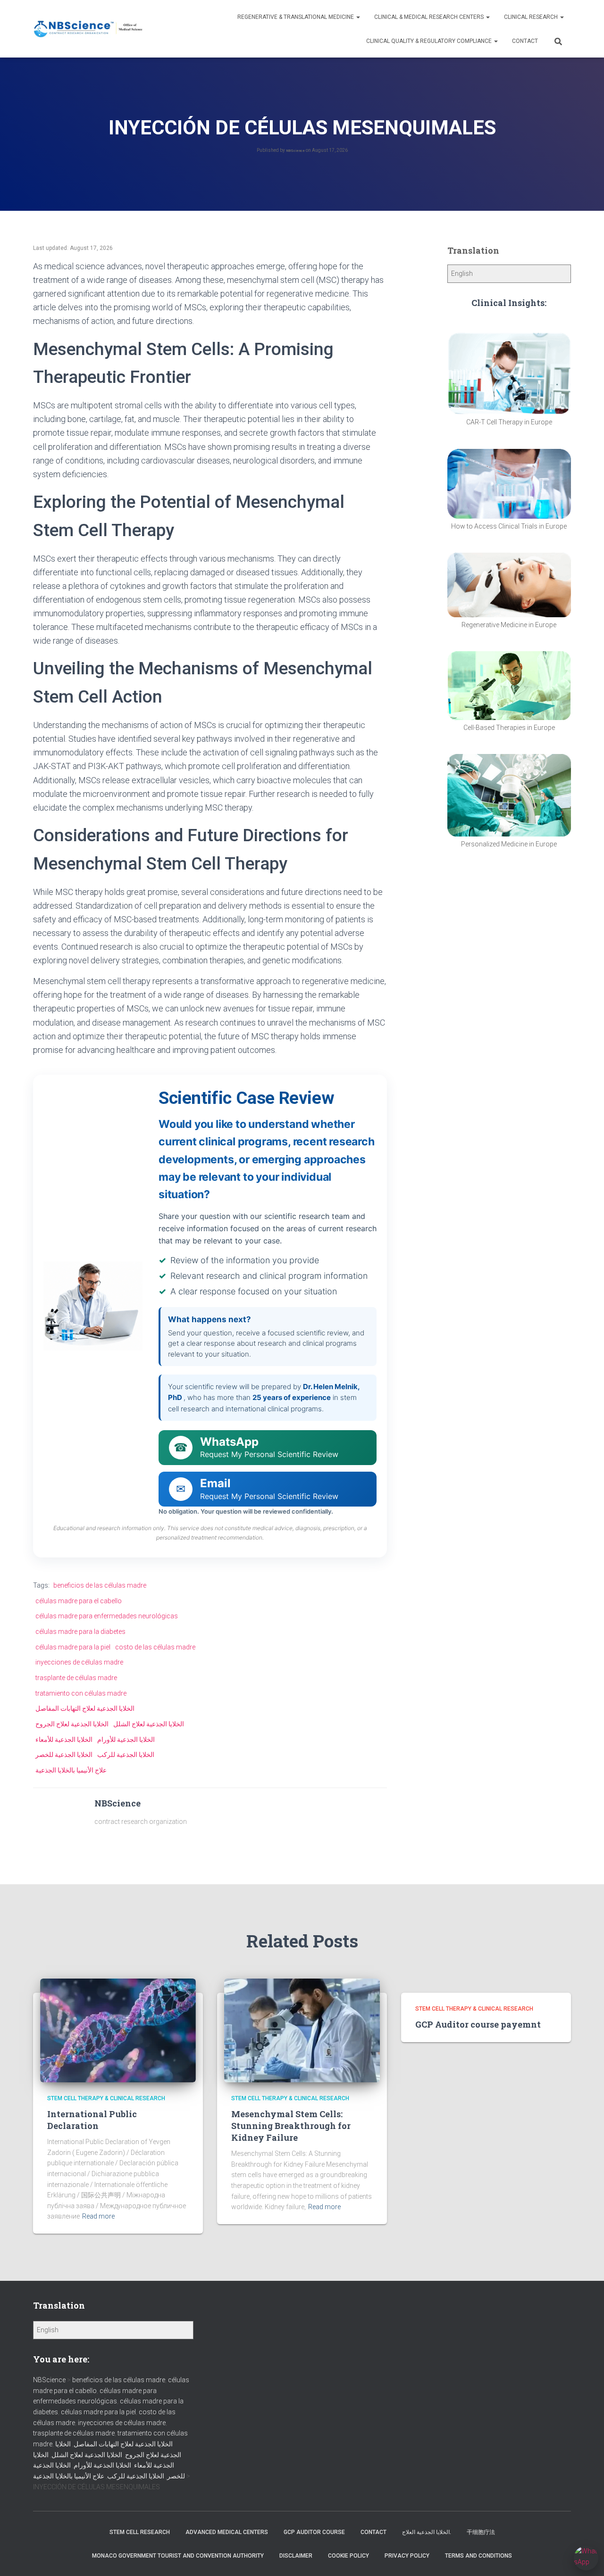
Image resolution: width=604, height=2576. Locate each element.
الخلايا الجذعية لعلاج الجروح (72, 1724)
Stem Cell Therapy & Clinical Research (106, 2098)
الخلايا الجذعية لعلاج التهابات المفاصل (85, 1708)
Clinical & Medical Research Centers (430, 17)
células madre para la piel (73, 1647)
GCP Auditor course (314, 2532)
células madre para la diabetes (80, 1632)
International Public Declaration (92, 2120)
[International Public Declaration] (118, 2030)
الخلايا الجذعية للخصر (64, 1755)
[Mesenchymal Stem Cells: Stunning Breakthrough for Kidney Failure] (302, 2030)
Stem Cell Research (140, 2532)
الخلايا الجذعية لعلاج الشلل (149, 1724)
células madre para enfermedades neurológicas (107, 1616)
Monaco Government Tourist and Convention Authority (178, 2556)
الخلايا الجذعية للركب (126, 1755)
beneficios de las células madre (100, 1585)
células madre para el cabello (79, 1601)
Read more (98, 2216)
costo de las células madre (155, 1647)
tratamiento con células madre (81, 1693)
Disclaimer (296, 2556)
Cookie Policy (348, 2556)
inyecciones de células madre (79, 1662)
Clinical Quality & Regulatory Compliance (430, 41)
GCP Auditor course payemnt (478, 2024)
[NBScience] (88, 29)
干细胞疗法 (481, 2532)
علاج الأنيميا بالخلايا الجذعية (71, 1770)
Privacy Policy (407, 2556)
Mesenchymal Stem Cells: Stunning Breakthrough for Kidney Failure (291, 2126)
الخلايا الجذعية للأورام (126, 1739)
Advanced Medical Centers (227, 2532)
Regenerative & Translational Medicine (296, 17)
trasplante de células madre (76, 1678)
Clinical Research (532, 17)
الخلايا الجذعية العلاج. (427, 2532)
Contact (525, 41)
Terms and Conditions (478, 2556)
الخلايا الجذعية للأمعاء (64, 1739)
